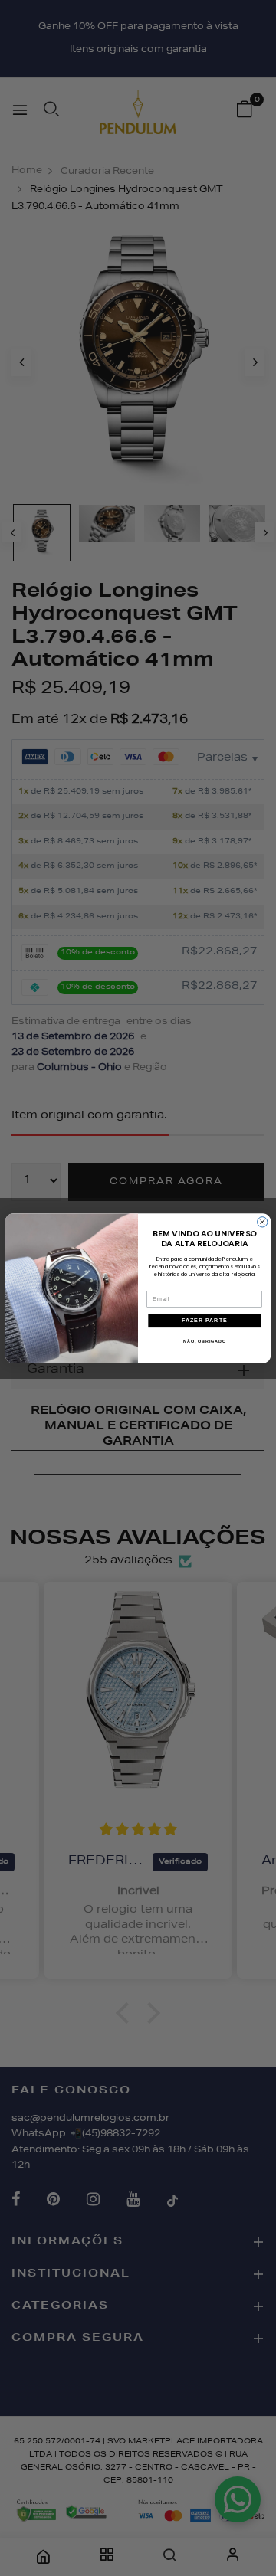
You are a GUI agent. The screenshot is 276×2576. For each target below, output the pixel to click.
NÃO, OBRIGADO (205, 1340)
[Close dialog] (263, 1221)
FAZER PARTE (205, 1321)
